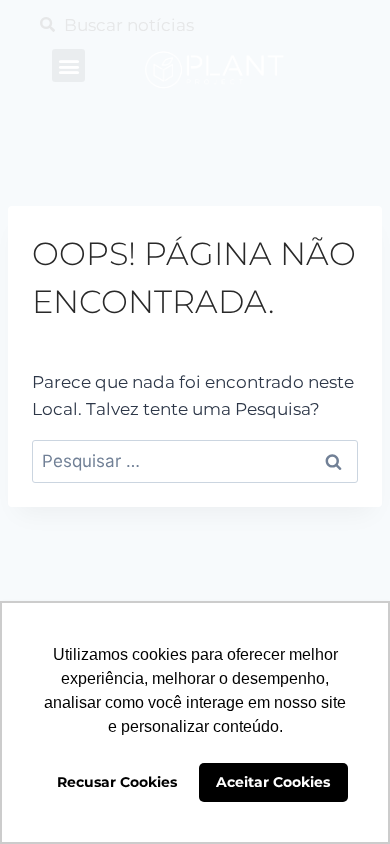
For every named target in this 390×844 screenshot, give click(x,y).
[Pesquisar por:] (195, 461)
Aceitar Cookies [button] (273, 782)
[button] (68, 65)
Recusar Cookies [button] (117, 782)
